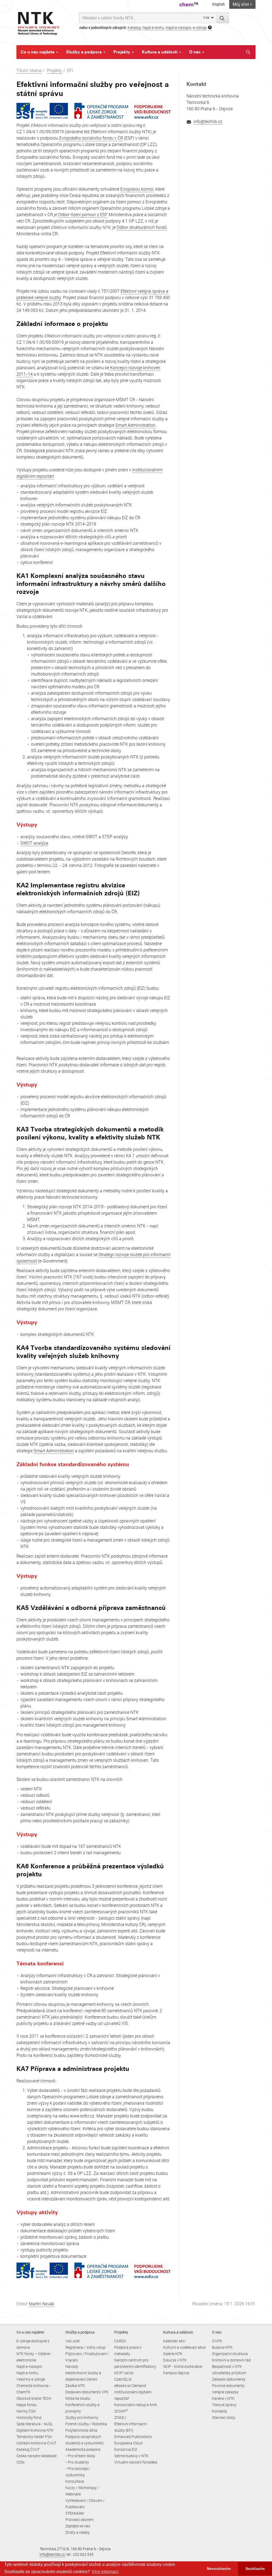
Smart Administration (135, 425)
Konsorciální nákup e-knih (136, 2405)
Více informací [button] (105, 2572)
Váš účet (73, 2341)
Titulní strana (29, 70)
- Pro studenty (77, 2462)
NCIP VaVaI (124, 2373)
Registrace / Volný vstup (85, 2347)
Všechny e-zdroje (31, 2379)
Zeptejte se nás (78, 2526)
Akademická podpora (83, 2449)
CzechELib (123, 2379)
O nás (195, 52)
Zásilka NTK (75, 2386)
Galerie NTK (173, 2354)
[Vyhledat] (223, 18)
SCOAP (121, 2411)
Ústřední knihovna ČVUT (36, 2443)
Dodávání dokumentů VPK (87, 2392)
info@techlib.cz (208, 121)
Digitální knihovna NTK (35, 2430)
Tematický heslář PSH (34, 2437)
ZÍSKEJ (120, 2417)
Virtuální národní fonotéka (136, 2462)
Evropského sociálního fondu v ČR (91, 138)
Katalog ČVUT (28, 2449)
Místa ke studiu (78, 2398)
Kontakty (220, 2411)
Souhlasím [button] (255, 2569)
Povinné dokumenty (228, 2386)
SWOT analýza (34, 843)
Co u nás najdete (38, 52)
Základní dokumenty (229, 2379)
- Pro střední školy (80, 2456)
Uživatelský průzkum (229, 2373)
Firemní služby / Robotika (86, 2424)
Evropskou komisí (137, 189)
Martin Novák (42, 2304)
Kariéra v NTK (223, 2398)
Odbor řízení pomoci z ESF (83, 215)
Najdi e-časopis (178, 28)
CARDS (120, 2341)
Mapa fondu (27, 2405)
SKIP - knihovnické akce (183, 2366)
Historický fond (29, 2417)
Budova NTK (222, 2347)
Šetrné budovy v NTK (131, 2456)
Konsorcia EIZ (126, 2449)
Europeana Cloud (128, 2443)
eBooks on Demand (130, 2386)
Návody (72, 2366)
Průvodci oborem (79, 2520)
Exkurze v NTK (175, 2360)
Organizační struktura (230, 2354)
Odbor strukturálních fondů (142, 227)
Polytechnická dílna (81, 2430)
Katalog (134, 28)
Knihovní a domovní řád (231, 2360)
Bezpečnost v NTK (227, 2366)
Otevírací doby (224, 2417)
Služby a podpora (84, 52)
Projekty (122, 52)
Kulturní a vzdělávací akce (184, 2347)
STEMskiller (75, 2513)
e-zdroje (200, 28)
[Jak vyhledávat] (210, 28)
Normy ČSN (26, 2411)
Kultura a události (160, 52)
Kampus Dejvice (176, 2373)
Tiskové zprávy (224, 2405)
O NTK (217, 2341)
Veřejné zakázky (225, 2392)
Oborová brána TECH (34, 2398)
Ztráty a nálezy (78, 2532)
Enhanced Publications (133, 2437)
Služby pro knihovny (82, 2417)
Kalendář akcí (174, 2341)
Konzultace (75, 2481)
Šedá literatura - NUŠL (35, 2424)
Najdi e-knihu (153, 28)
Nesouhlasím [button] (219, 2569)
